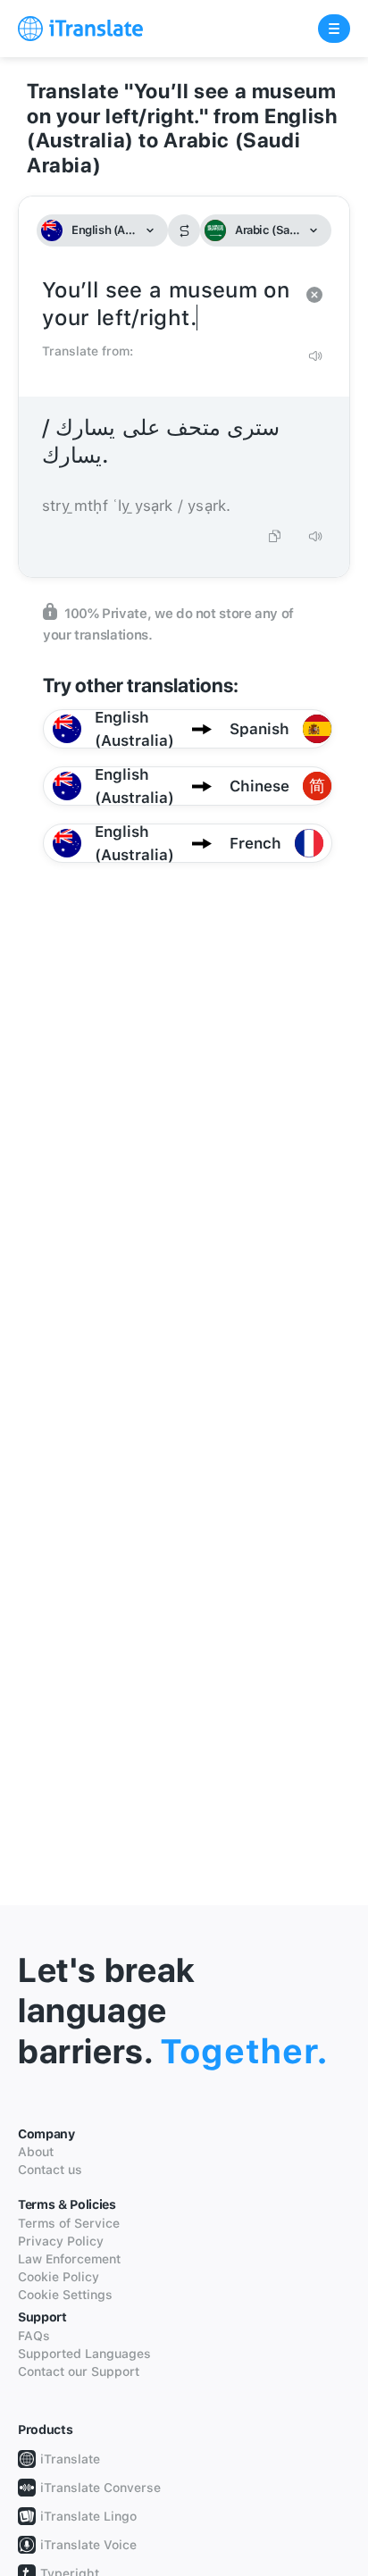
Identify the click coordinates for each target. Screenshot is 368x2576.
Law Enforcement (69, 2259)
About (36, 2152)
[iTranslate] (80, 29)
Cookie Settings (65, 2295)
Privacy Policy (61, 2241)
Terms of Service (69, 2223)
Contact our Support (79, 2371)
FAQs (34, 2336)
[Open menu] (334, 29)
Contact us (50, 2170)
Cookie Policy (59, 2277)
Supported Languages (84, 2354)
